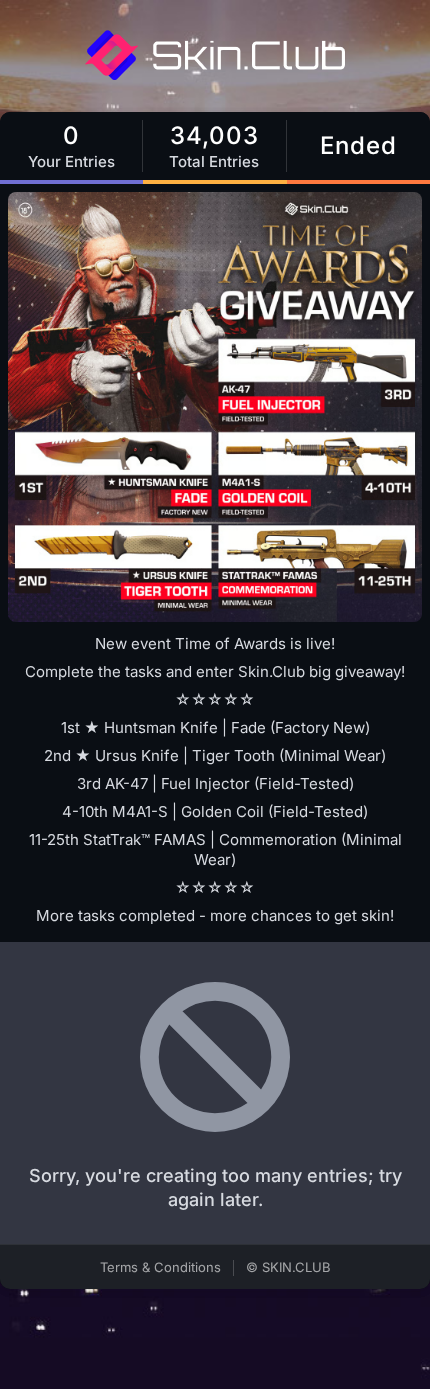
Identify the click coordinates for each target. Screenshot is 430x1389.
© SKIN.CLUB (288, 1267)
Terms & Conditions (160, 1267)
